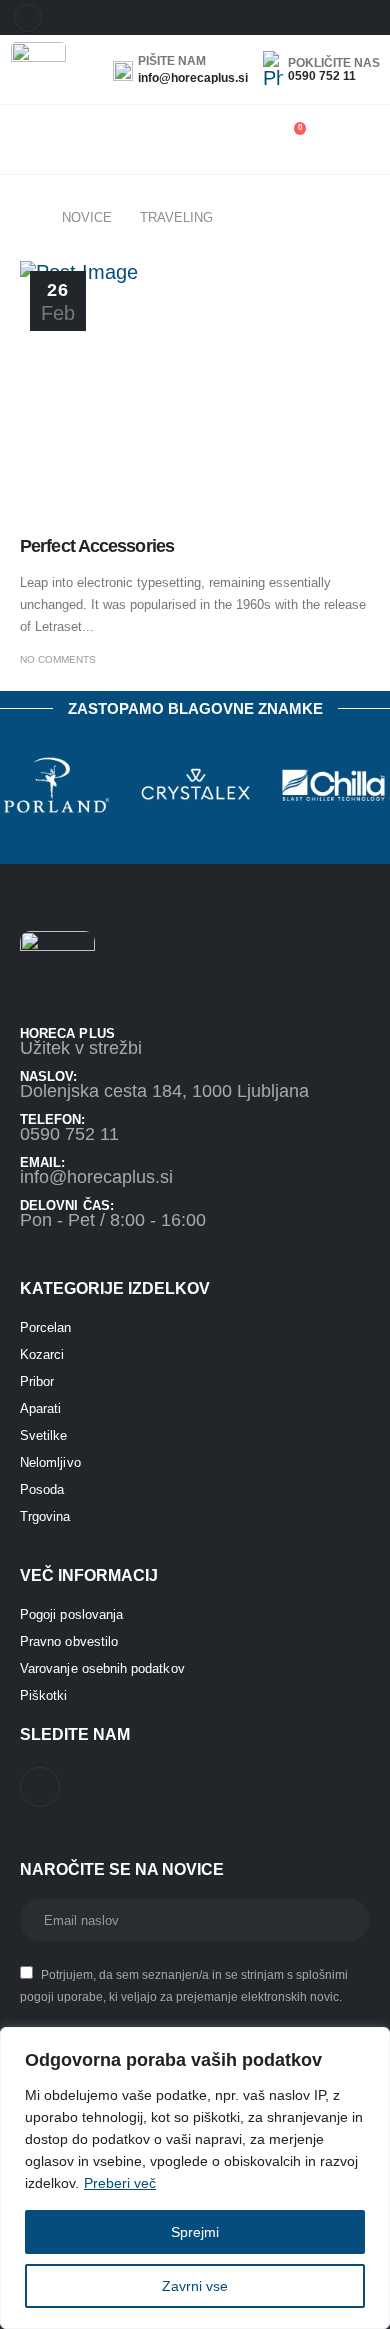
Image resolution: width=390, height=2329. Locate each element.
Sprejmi (195, 2232)
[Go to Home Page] (27, 218)
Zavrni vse (195, 2286)
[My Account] (348, 137)
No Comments (58, 659)
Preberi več (120, 2183)
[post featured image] (195, 392)
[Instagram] (28, 18)
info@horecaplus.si (96, 1177)
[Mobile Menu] (20, 136)
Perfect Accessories (97, 546)
